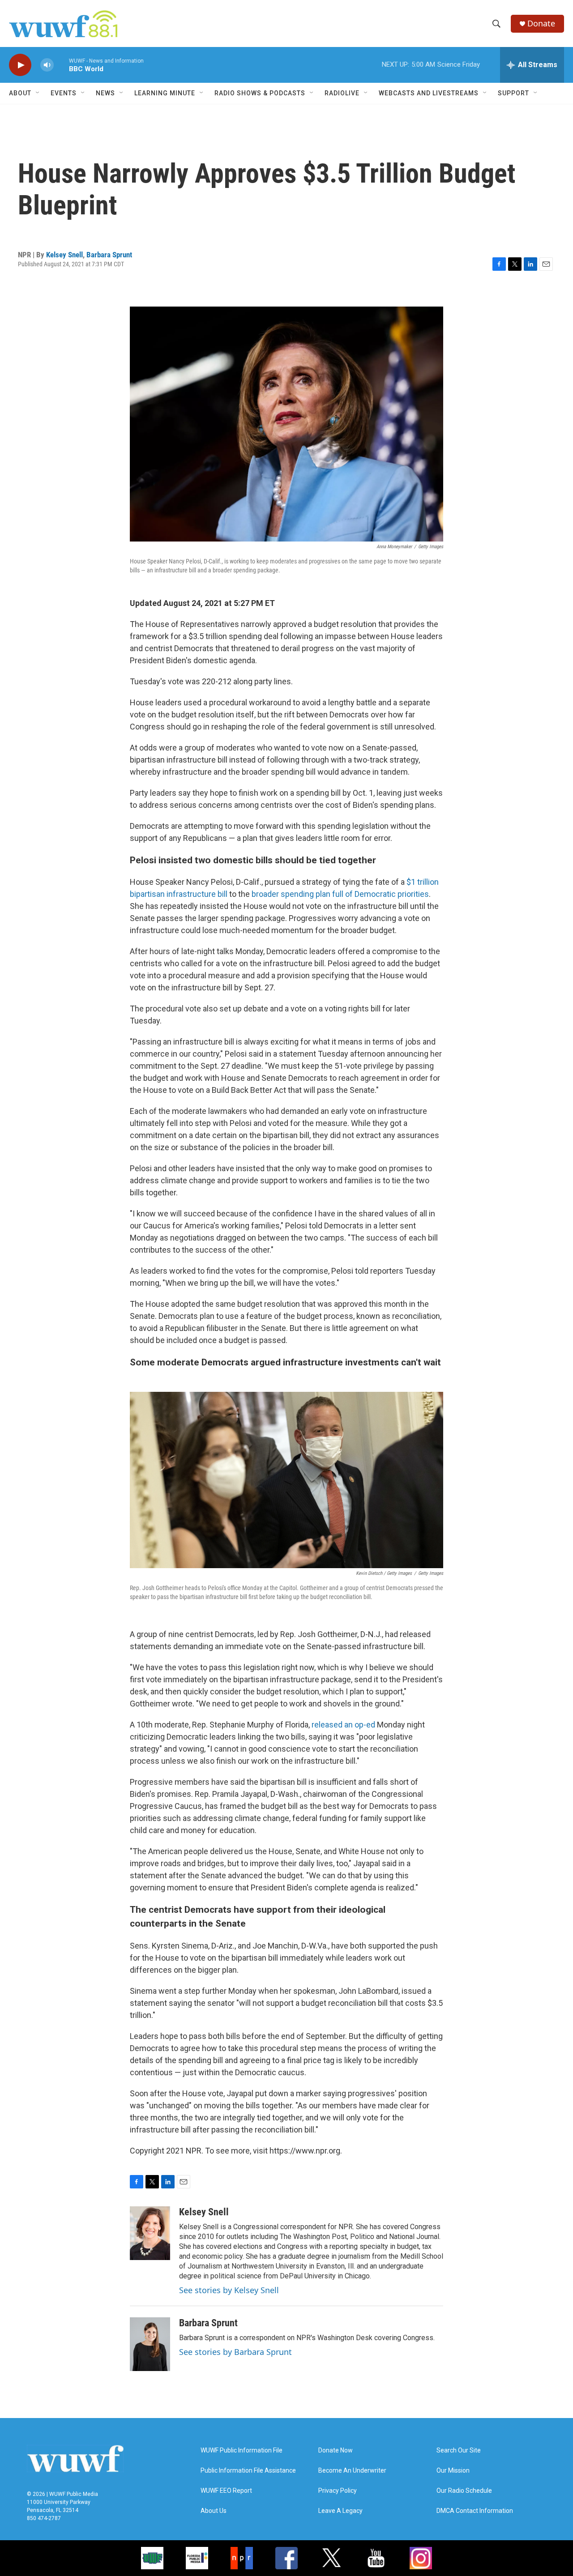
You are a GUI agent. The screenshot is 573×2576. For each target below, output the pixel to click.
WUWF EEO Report (226, 2491)
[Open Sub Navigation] (38, 93)
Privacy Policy (338, 2491)
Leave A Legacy (340, 2511)
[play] (20, 65)
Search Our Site (459, 2450)
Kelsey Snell (64, 255)
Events (64, 93)
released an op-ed (343, 1725)
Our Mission (453, 2471)
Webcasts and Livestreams (429, 93)
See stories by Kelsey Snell (229, 2290)
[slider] (61, 65)
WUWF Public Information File (242, 2450)
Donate (541, 23)
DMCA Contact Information (475, 2511)
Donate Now (336, 2450)
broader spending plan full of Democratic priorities (340, 894)
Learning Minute (165, 93)
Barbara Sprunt (109, 255)
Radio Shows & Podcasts (260, 93)
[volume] (47, 65)
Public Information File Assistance (248, 2471)
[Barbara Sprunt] (150, 2344)
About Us (214, 2511)
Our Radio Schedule (464, 2491)
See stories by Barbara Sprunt (235, 2352)
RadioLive (342, 93)
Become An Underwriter (352, 2471)
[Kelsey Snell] (150, 2233)
